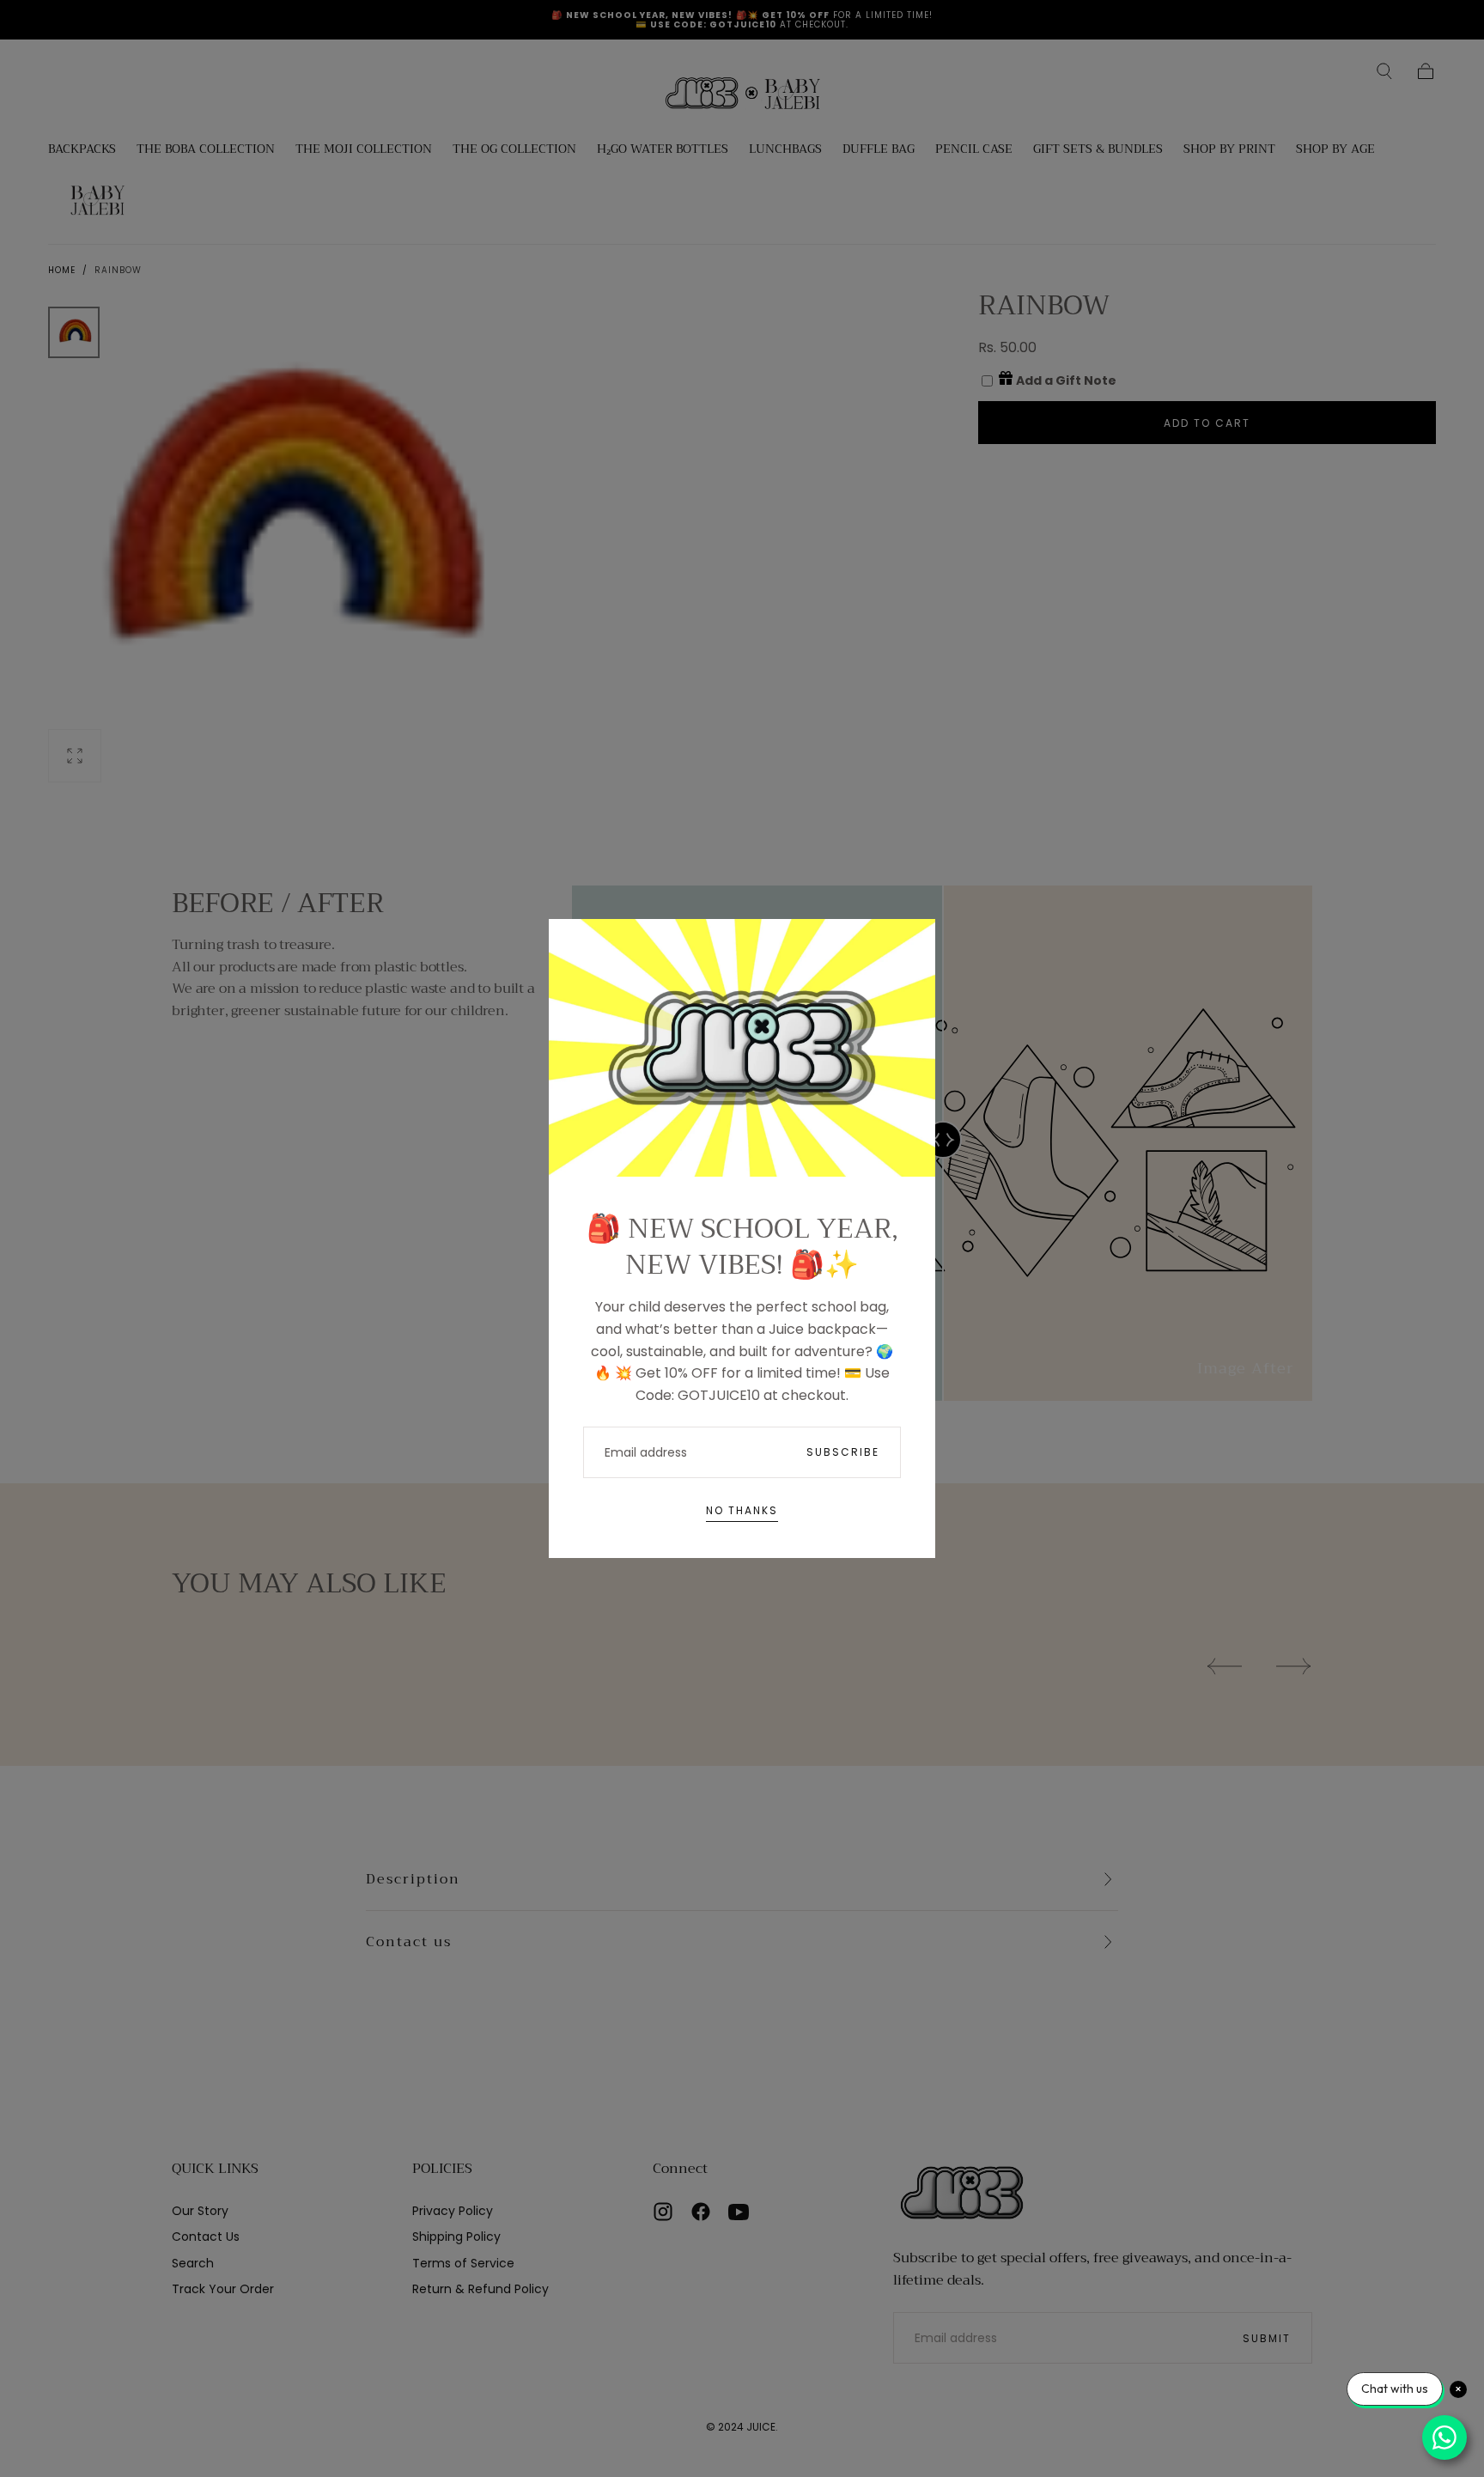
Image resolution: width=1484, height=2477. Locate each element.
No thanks (742, 1510)
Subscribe (843, 1452)
